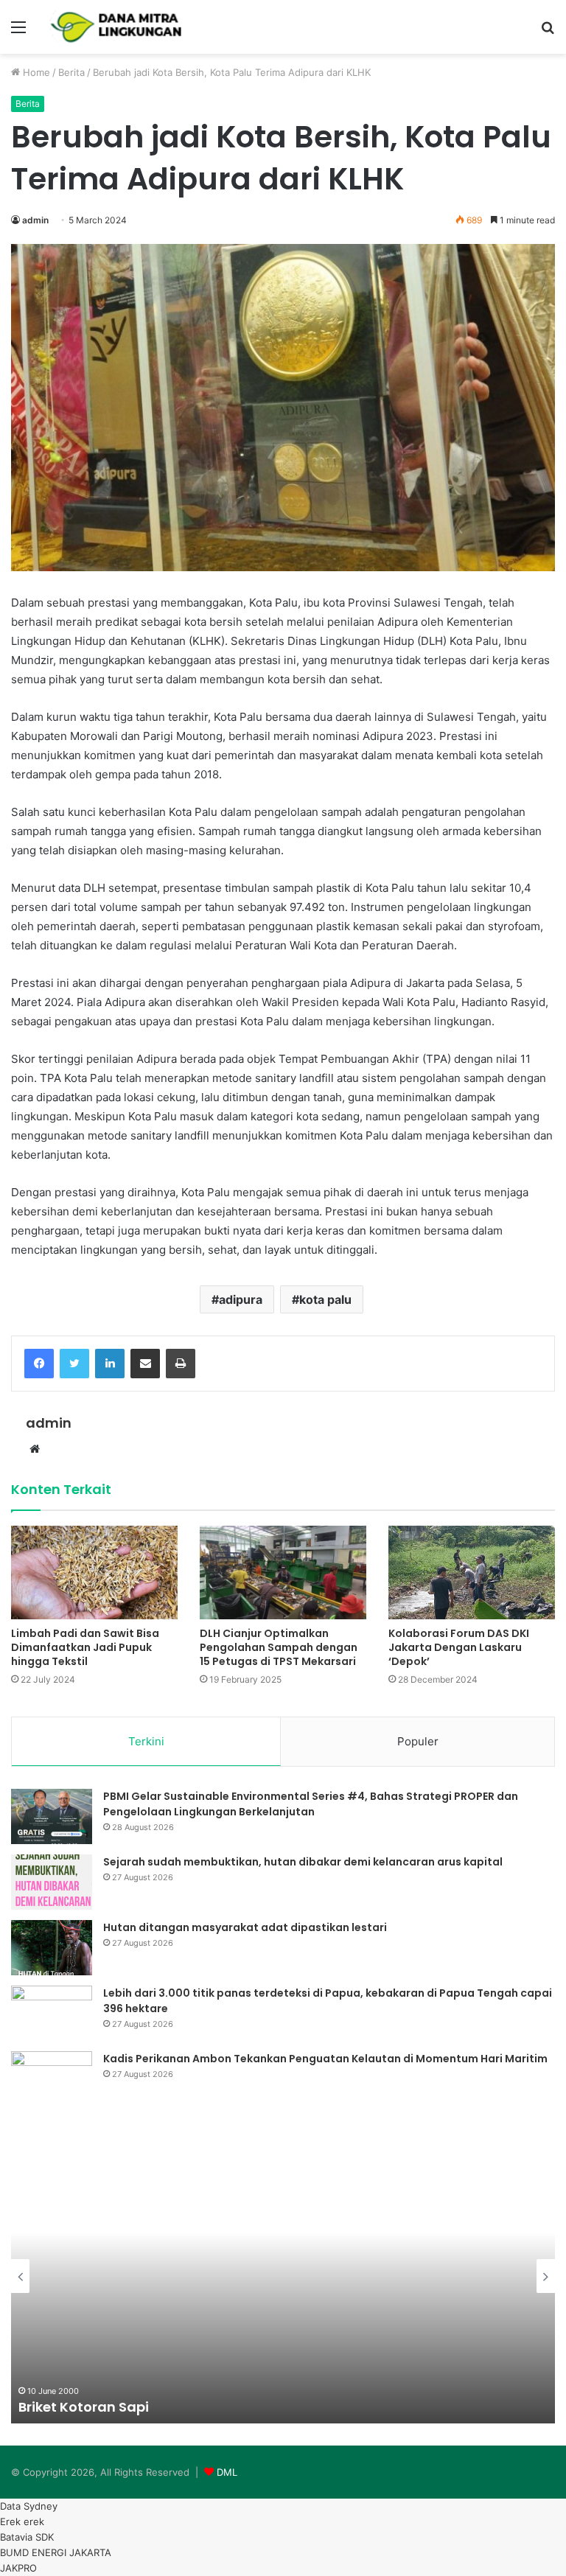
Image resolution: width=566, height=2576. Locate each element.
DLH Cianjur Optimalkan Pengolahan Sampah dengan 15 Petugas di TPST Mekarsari (279, 1647)
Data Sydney (29, 2506)
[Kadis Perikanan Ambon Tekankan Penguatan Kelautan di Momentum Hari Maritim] (52, 2079)
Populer (418, 1741)
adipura (241, 1299)
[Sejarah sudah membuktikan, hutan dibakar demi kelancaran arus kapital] (52, 1882)
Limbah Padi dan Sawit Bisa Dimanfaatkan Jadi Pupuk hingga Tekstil (85, 1647)
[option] (283, 2276)
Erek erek (22, 2521)
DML (227, 2472)
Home (35, 72)
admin (35, 220)
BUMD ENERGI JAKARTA (56, 2552)
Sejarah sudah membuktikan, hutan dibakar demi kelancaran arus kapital (303, 1862)
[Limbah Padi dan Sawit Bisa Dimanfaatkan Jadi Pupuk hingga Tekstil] (94, 1573)
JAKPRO (18, 2568)
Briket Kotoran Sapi (84, 2407)
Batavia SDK (27, 2537)
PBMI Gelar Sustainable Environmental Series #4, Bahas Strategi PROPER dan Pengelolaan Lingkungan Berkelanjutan (311, 1804)
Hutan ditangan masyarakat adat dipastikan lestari (245, 1927)
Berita (71, 72)
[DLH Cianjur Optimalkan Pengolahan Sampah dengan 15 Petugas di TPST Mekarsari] (283, 1573)
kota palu (325, 1299)
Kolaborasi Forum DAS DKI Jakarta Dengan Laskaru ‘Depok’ (459, 1647)
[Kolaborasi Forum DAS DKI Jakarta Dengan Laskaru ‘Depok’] (472, 1573)
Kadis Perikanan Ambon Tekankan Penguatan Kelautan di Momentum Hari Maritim (325, 2059)
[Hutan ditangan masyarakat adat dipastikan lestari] (52, 1948)
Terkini (146, 1741)
